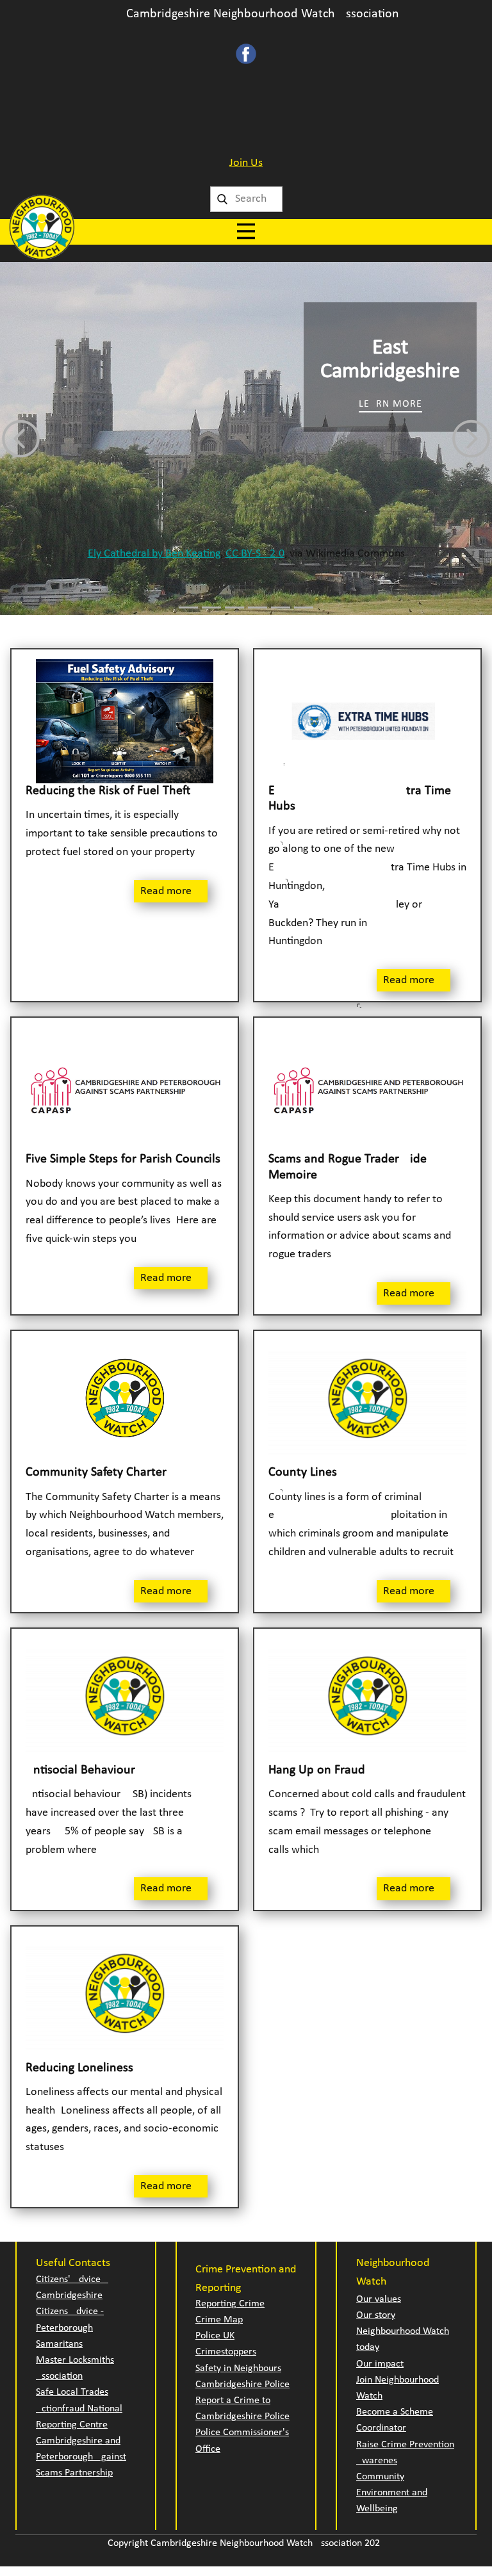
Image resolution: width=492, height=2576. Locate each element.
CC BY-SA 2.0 (255, 554)
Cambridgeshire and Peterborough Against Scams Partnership (81, 2457)
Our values (379, 2299)
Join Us (246, 163)
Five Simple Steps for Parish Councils (123, 1159)
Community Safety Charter (96, 1472)
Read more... (171, 891)
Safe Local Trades (72, 2392)
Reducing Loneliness (79, 2068)
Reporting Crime (230, 2304)
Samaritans (59, 2344)
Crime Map (219, 2320)
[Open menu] (246, 231)
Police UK (215, 2336)
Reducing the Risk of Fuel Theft (108, 791)
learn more (390, 404)
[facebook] (246, 54)
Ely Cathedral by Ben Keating (154, 554)
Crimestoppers (226, 2352)
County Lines (303, 1472)
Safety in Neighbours (238, 2368)
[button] (21, 438)
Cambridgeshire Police (242, 2384)
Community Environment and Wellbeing (392, 2493)
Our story (376, 2315)
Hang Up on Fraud (317, 1770)
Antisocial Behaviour (80, 1770)
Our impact (380, 2364)
